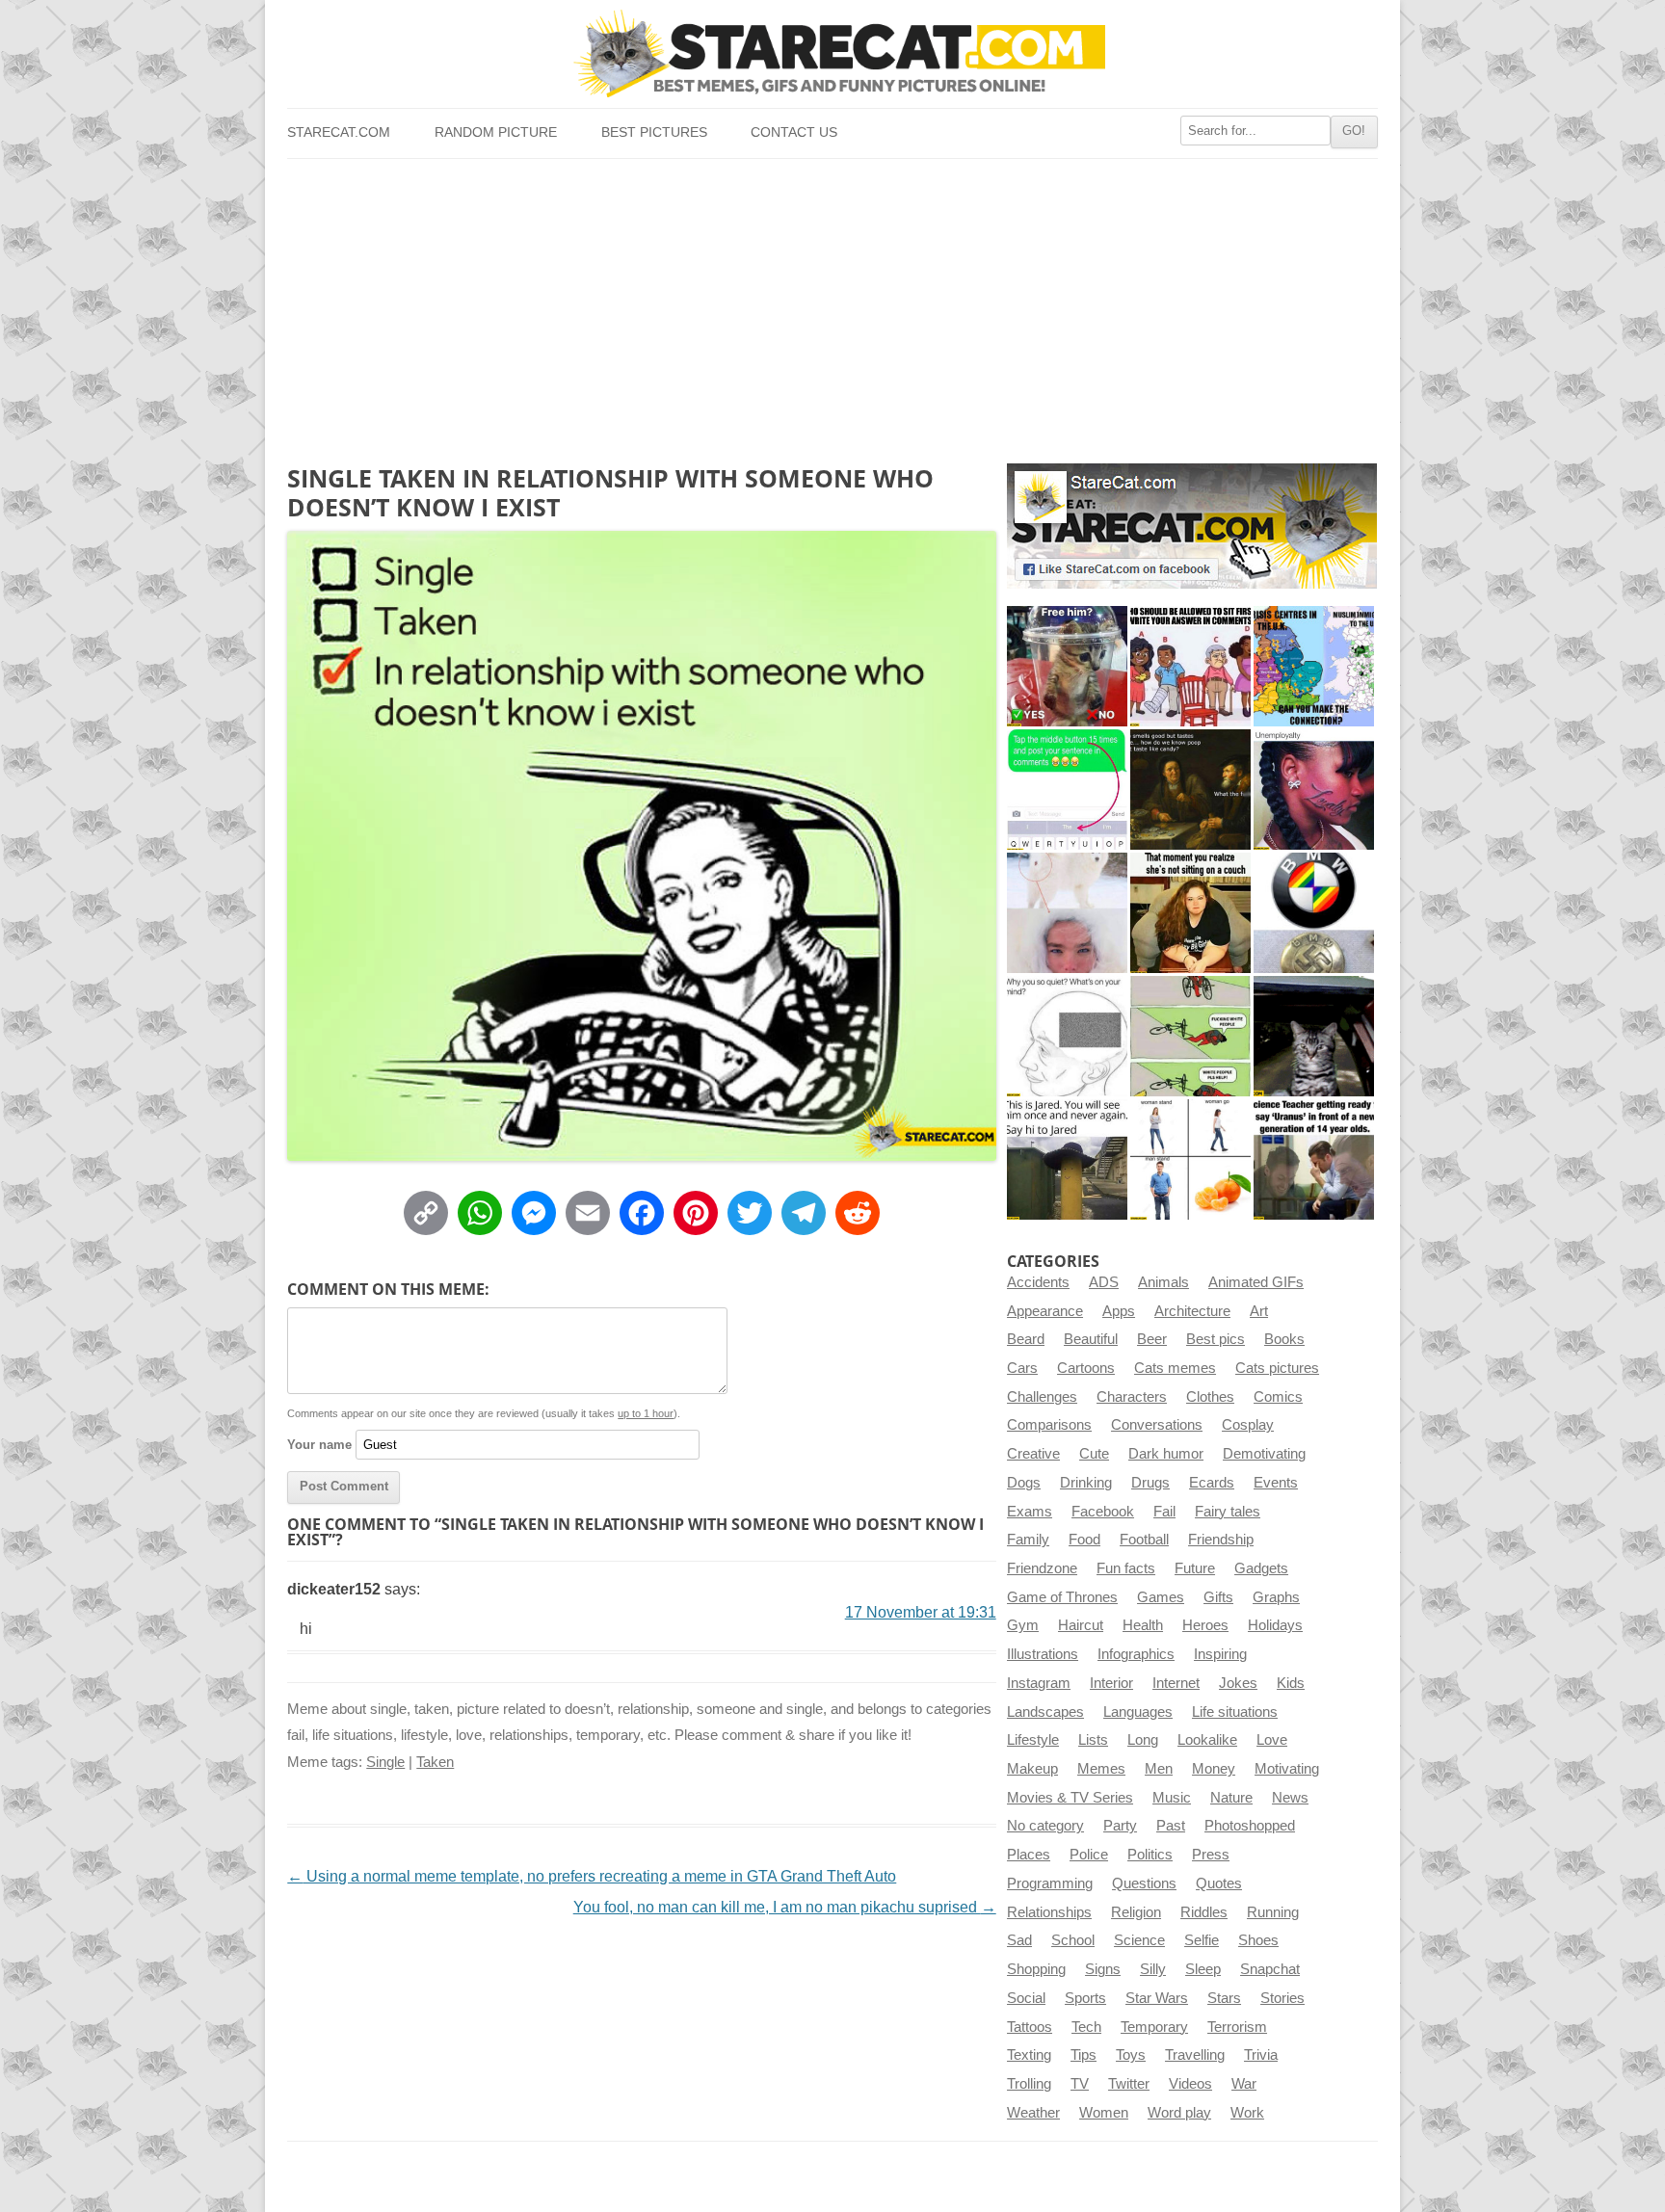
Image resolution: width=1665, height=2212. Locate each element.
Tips (1084, 2055)
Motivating (1287, 1769)
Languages (1138, 1712)
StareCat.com (339, 132)
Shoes (1258, 1940)
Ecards (1212, 1483)
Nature (1231, 1798)
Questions (1144, 1883)
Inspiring (1220, 1654)
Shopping (1036, 1969)
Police (1089, 1855)
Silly (1153, 1969)
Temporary (1154, 2027)
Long (1143, 1740)
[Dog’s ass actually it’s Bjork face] (1067, 913)
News (1290, 1798)
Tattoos (1030, 2027)
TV (1080, 2084)
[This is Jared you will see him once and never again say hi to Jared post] (1067, 1159)
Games (1161, 1597)
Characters (1132, 1397)
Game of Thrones (1062, 1597)
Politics (1150, 1855)
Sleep (1203, 1969)
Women (1104, 2113)
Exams (1030, 1512)
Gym (1023, 1625)
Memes (1101, 1769)
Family (1028, 1540)
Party (1120, 1826)
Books (1284, 1339)
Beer (1152, 1339)
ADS (1104, 1282)
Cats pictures (1277, 1368)
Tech (1086, 2027)
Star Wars (1157, 1998)
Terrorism (1237, 2027)
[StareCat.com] (832, 53)
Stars (1224, 1998)
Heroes (1205, 1625)
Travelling (1195, 2055)
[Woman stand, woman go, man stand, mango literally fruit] (1190, 1159)
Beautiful (1091, 1339)
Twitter (1129, 2084)
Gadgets (1261, 1568)
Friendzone (1042, 1568)
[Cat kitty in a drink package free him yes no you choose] (1067, 666)
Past (1171, 1826)
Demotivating (1264, 1454)
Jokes (1238, 1683)
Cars (1022, 1368)
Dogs (1024, 1483)
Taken (435, 1762)
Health (1143, 1625)
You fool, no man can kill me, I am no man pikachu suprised (785, 1907)
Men (1159, 1769)
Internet (1176, 1683)
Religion (1136, 1912)
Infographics (1136, 1654)
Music (1172, 1798)
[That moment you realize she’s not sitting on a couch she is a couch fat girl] (1190, 913)
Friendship (1221, 1540)
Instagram (1039, 1683)
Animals (1163, 1282)
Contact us (794, 132)
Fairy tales (1228, 1512)
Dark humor (1166, 1454)
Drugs (1150, 1483)
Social (1026, 1998)
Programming (1050, 1883)
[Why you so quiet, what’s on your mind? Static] (1067, 1036)
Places (1029, 1855)
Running (1273, 1912)
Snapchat (1270, 1969)
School (1073, 1940)
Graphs (1276, 1597)
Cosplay (1248, 1425)
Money (1214, 1769)
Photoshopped (1250, 1826)
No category (1045, 1826)
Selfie (1202, 1940)
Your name (319, 1445)
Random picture (496, 132)
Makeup (1032, 1769)
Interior (1111, 1683)
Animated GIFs (1256, 1282)
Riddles (1204, 1912)
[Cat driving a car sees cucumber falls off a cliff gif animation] (1314, 1036)
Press (1211, 1855)
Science (1139, 1940)
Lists (1093, 1740)
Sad (1019, 1940)
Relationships (1049, 1912)
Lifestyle (1033, 1740)
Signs (1103, 1969)
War (1244, 2084)
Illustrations (1043, 1654)
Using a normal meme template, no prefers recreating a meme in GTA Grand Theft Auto (592, 1876)
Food (1084, 1540)
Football (1144, 1540)
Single (385, 1762)
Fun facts (1126, 1568)
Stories (1282, 1998)
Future (1195, 1568)
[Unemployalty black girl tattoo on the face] (1314, 790)
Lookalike (1207, 1740)
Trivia (1261, 2055)
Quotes (1219, 1883)
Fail (1164, 1512)
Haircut (1081, 1625)
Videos (1190, 2084)
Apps (1119, 1311)
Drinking (1086, 1483)
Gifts (1218, 1597)
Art (1259, 1311)
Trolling (1029, 2084)
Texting (1029, 2055)
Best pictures (654, 132)
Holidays (1275, 1625)
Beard (1026, 1339)
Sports (1085, 1998)
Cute (1094, 1454)
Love (1272, 1740)
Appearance (1045, 1311)
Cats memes (1175, 1368)
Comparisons (1049, 1425)
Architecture (1192, 1311)
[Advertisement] (832, 303)
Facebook (1103, 1512)
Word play (1179, 2113)
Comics (1278, 1397)
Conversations (1157, 1425)
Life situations (1235, 1712)
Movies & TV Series (1070, 1798)
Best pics (1216, 1339)
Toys (1131, 2055)
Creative (1033, 1454)
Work (1247, 2113)
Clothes (1210, 1397)
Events (1276, 1483)
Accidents (1038, 1282)
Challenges (1042, 1397)
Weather (1033, 2113)
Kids (1291, 1683)
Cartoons (1086, 1368)
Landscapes (1045, 1712)
